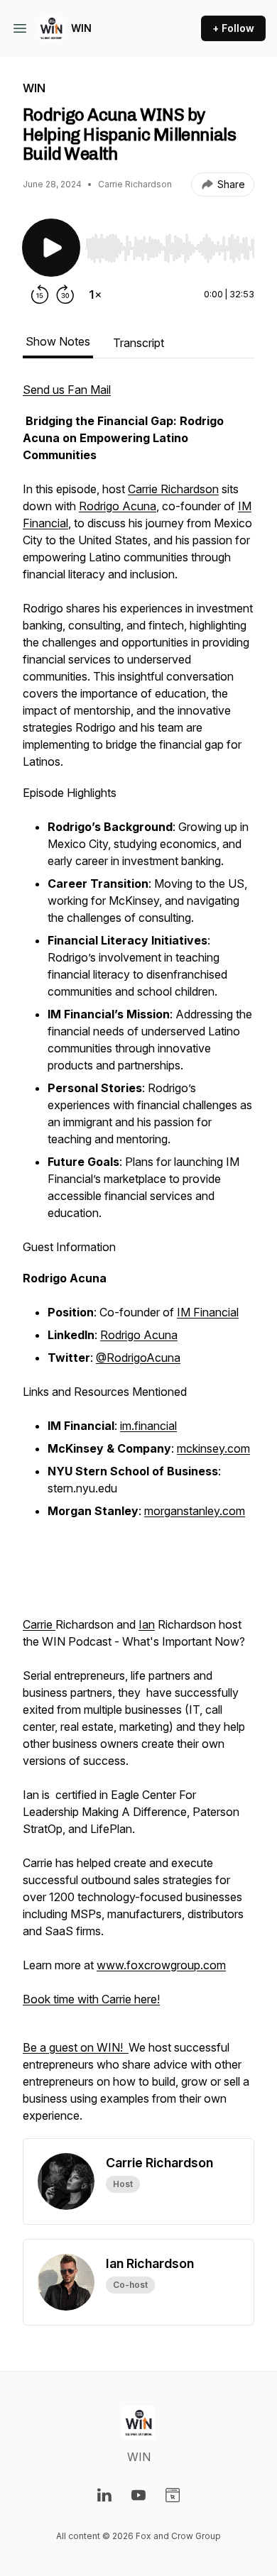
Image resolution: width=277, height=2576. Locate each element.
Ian (147, 1624)
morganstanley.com (195, 1511)
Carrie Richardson (173, 489)
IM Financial (208, 1312)
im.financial (148, 1426)
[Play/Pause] (51, 248)
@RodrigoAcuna (138, 1358)
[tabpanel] (138, 1260)
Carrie (39, 1624)
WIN (81, 28)
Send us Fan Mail (67, 390)
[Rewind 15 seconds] (40, 295)
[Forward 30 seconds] (65, 295)
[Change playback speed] (95, 295)
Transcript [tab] (138, 343)
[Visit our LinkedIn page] (104, 2495)
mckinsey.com (213, 1448)
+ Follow (233, 28)
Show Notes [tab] (58, 341)
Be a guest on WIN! (76, 2047)
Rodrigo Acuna (118, 506)
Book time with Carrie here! (91, 1999)
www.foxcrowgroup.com (161, 1965)
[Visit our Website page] (173, 2495)
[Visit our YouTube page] (138, 2495)
